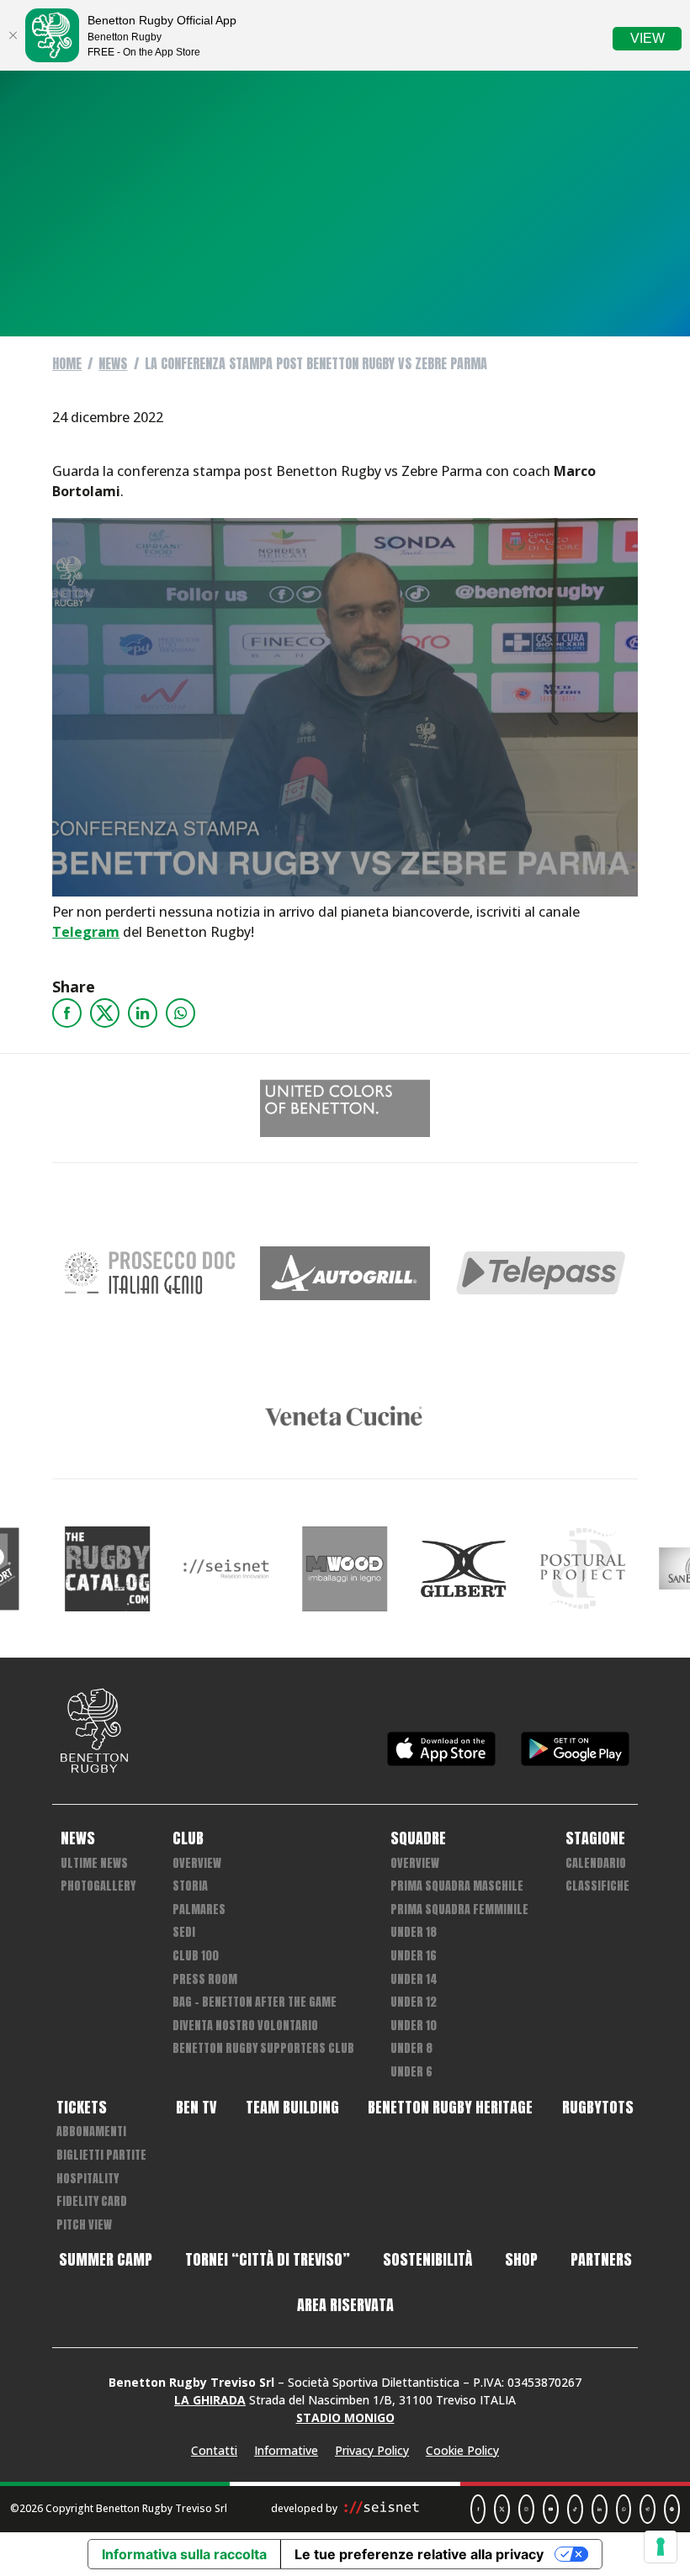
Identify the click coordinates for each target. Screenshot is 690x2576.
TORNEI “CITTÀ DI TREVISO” (268, 2260)
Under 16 (414, 1956)
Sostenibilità (427, 2260)
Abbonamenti (91, 2132)
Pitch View (84, 2225)
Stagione (595, 1838)
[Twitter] (105, 1013)
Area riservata (345, 2305)
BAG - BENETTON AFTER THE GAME (255, 2002)
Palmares (199, 1910)
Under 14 (414, 1979)
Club (188, 1838)
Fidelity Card (92, 2201)
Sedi (184, 1932)
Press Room (205, 1979)
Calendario (596, 1863)
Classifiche (597, 1886)
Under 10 (414, 2026)
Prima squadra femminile (459, 1910)
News (113, 363)
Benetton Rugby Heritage (450, 2108)
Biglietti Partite (101, 2155)
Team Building (292, 2108)
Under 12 (414, 2002)
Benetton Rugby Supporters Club (263, 2048)
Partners (601, 2260)
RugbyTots (598, 2108)
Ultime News (94, 1863)
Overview (197, 1863)
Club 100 (196, 1956)
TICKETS (82, 2108)
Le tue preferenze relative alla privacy (419, 2554)
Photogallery (98, 1886)
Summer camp (106, 2260)
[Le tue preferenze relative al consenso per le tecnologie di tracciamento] (661, 2547)
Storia (190, 1886)
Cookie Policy (462, 2450)
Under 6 (411, 2072)
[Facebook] (67, 1013)
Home (67, 363)
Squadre (418, 1838)
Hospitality (88, 2179)
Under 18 (414, 1932)
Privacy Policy (372, 2450)
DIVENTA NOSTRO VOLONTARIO (245, 2026)
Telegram (86, 932)
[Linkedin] (143, 1013)
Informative (286, 2450)
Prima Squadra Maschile (457, 1886)
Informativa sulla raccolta (184, 2554)
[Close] (13, 35)
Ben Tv (196, 2108)
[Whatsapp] (180, 1013)
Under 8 (411, 2048)
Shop (521, 2260)
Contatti (214, 2450)
